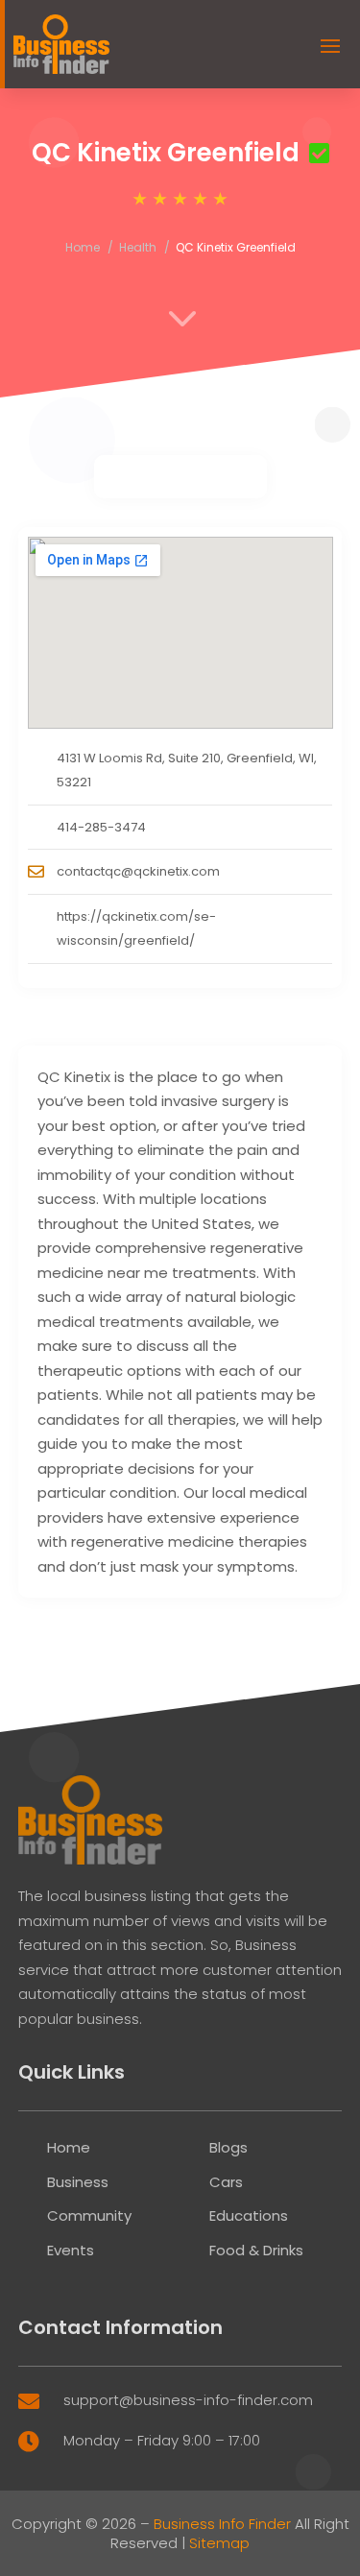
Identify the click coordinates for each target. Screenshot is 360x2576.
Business (78, 2182)
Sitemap (219, 2543)
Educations (249, 2215)
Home (83, 247)
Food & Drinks (256, 2250)
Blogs (228, 2147)
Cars (226, 2182)
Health (138, 247)
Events (71, 2250)
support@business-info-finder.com (188, 2400)
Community (89, 2215)
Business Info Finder (222, 2524)
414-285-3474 (101, 827)
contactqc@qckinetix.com (138, 871)
